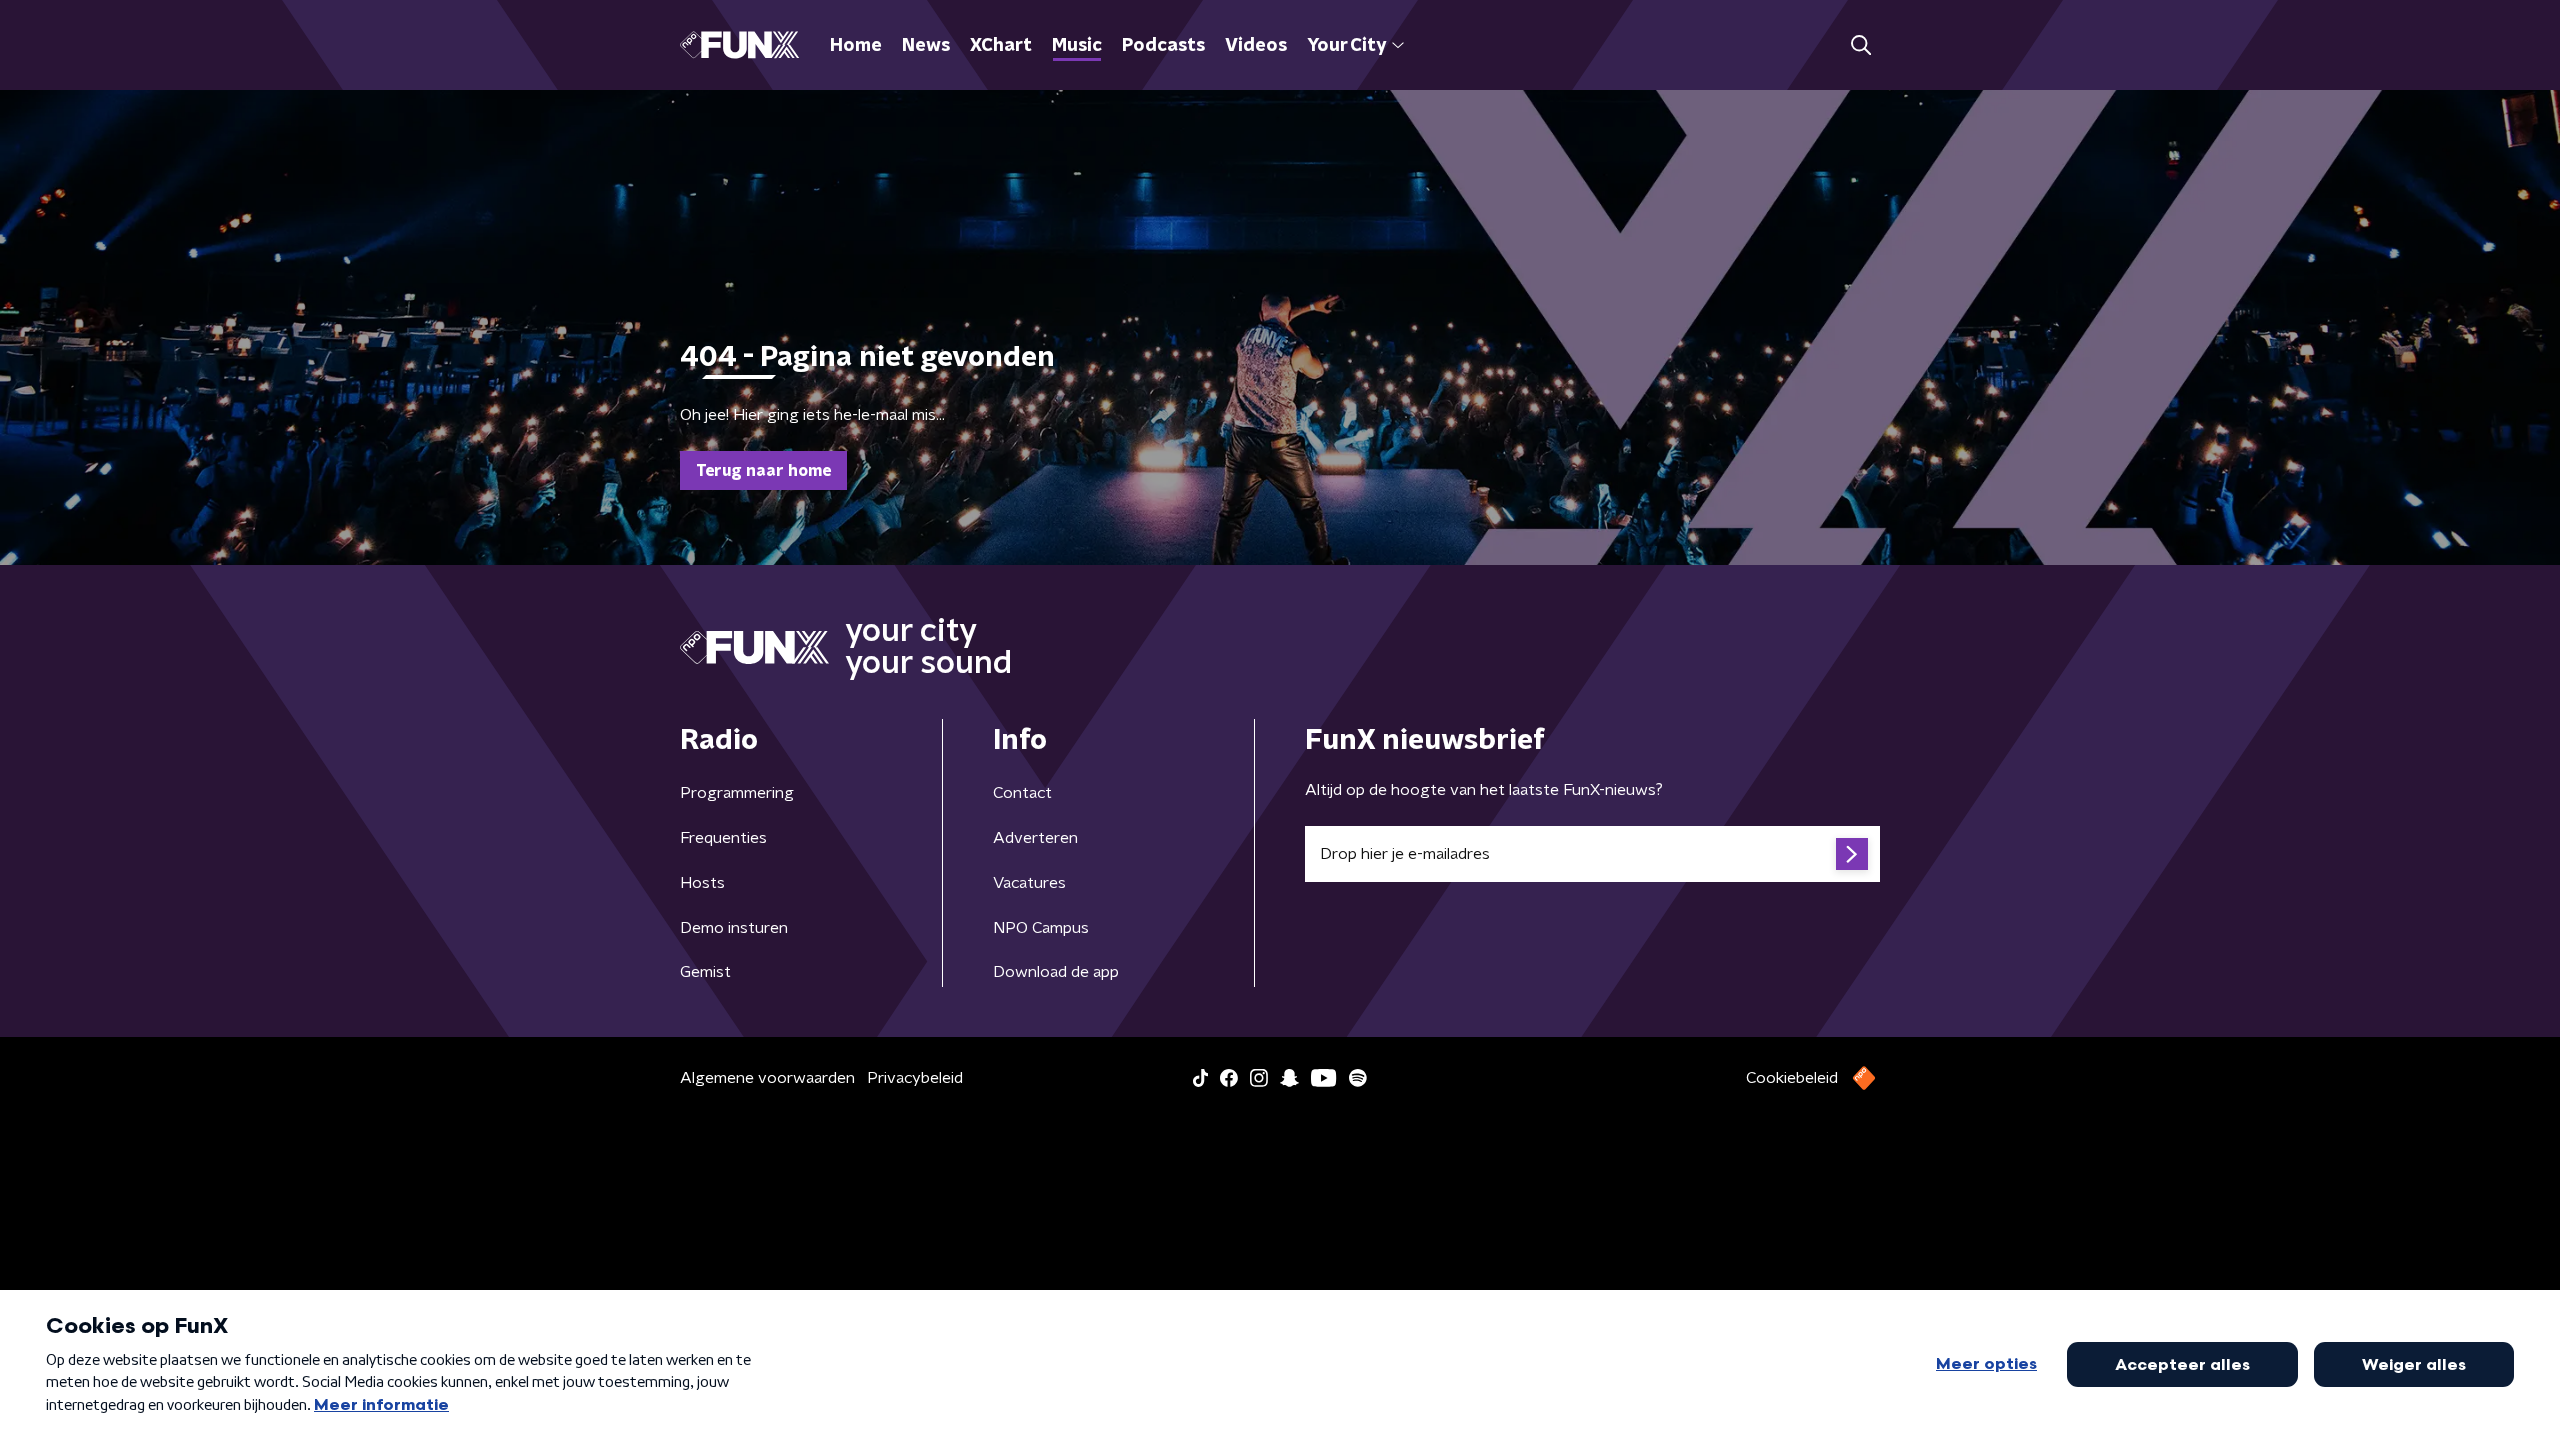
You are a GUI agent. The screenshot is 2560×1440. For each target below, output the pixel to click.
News (926, 46)
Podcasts (1163, 46)
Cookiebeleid (1792, 1078)
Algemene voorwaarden (767, 1078)
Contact (1022, 793)
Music (1077, 46)
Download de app (1056, 972)
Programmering (737, 793)
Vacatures (1029, 883)
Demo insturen (734, 928)
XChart (1001, 46)
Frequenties (723, 838)
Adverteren (1035, 838)
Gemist (705, 972)
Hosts (702, 883)
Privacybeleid (915, 1078)
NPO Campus (1041, 928)
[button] (1860, 45)
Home (856, 46)
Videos (1256, 46)
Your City (1346, 46)
